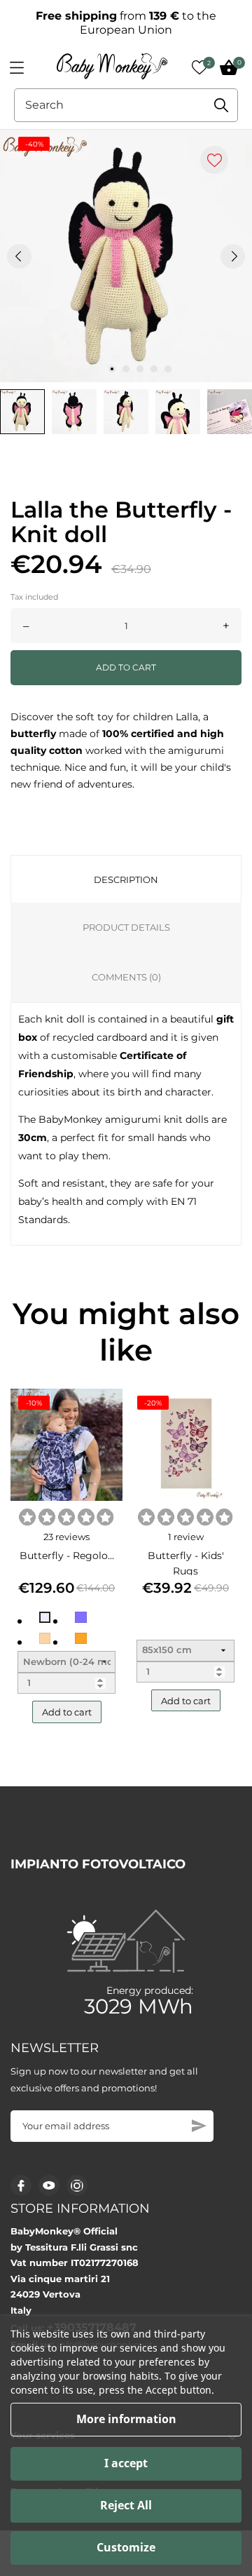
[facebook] (21, 2186)
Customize (126, 2547)
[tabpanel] (126, 256)
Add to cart (126, 667)
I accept (126, 2463)
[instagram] (77, 2186)
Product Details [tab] (126, 927)
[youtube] (49, 2185)
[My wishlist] (199, 67)
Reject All (126, 2505)
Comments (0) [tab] (126, 977)
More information (126, 2419)
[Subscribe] (199, 2126)
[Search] (221, 105)
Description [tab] (126, 879)
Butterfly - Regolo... (67, 1556)
